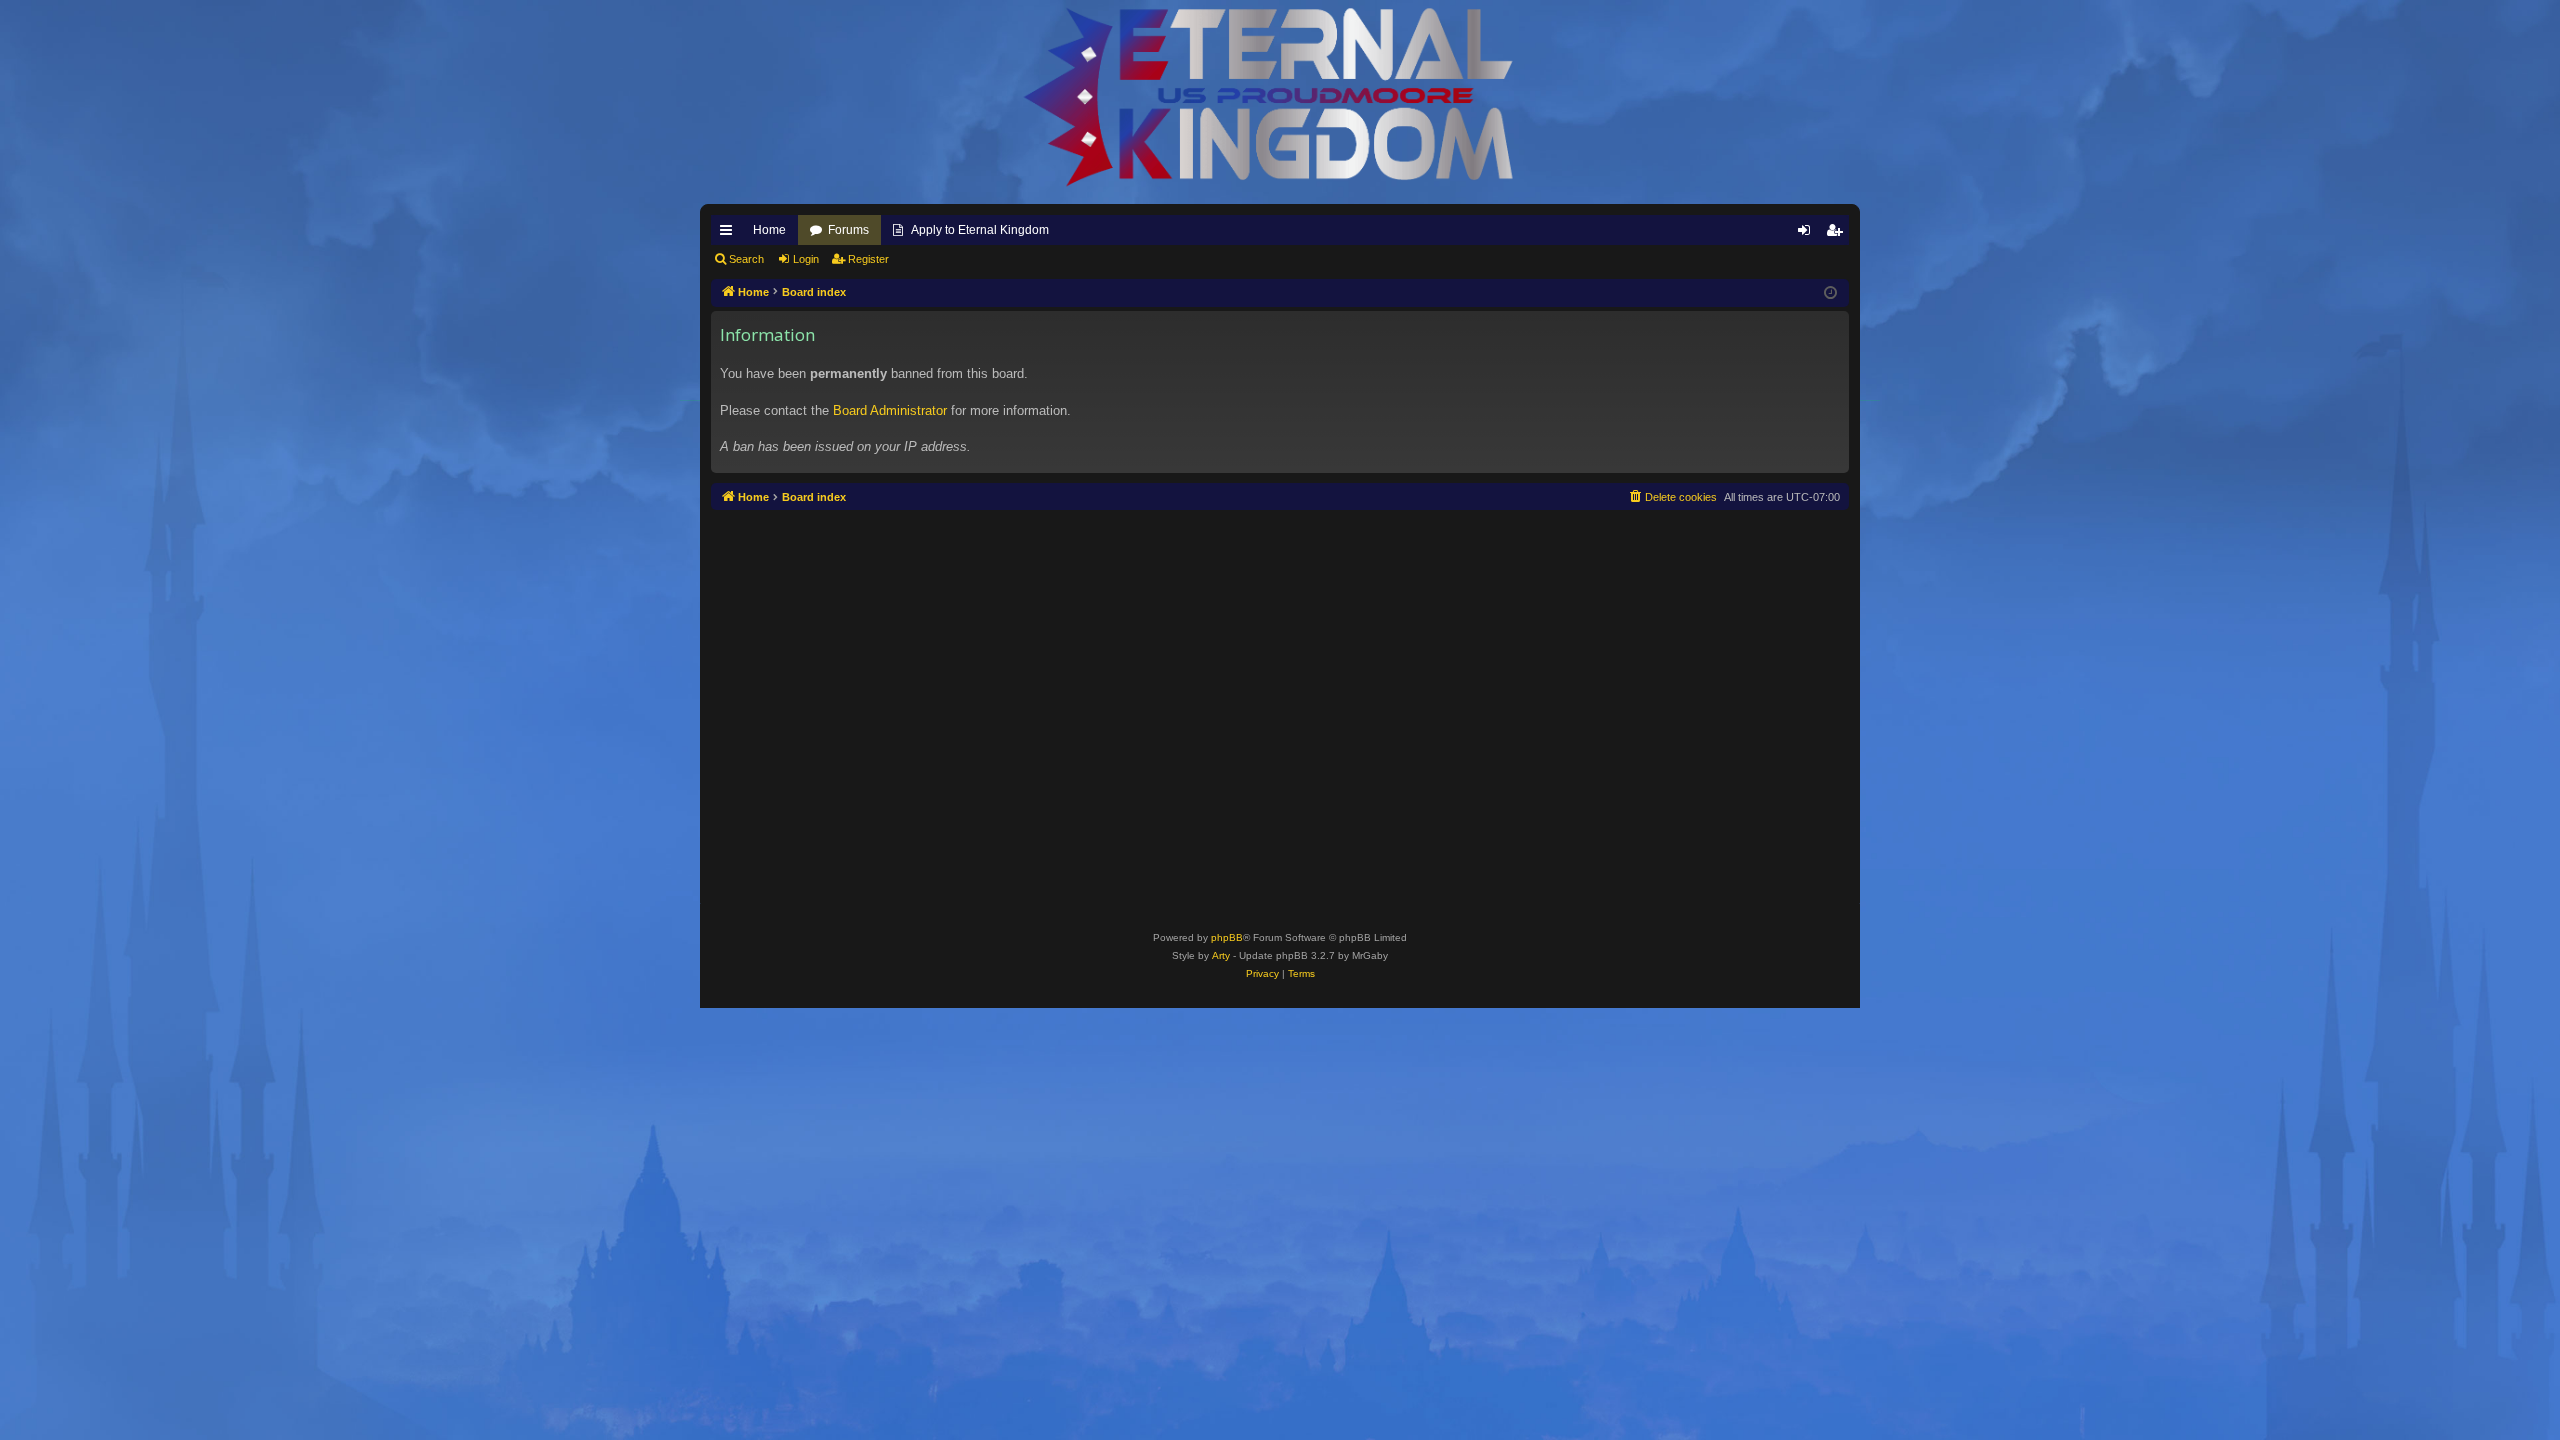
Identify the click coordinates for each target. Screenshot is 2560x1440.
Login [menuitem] (1808, 234)
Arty (1221, 955)
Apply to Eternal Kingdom (980, 230)
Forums (848, 230)
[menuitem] (1672, 497)
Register (868, 259)
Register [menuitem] (1838, 234)
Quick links (730, 234)
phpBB (1227, 937)
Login (806, 259)
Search (746, 259)
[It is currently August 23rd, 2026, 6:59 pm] (1830, 293)
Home (769, 230)
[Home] (1280, 97)
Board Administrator (890, 410)
